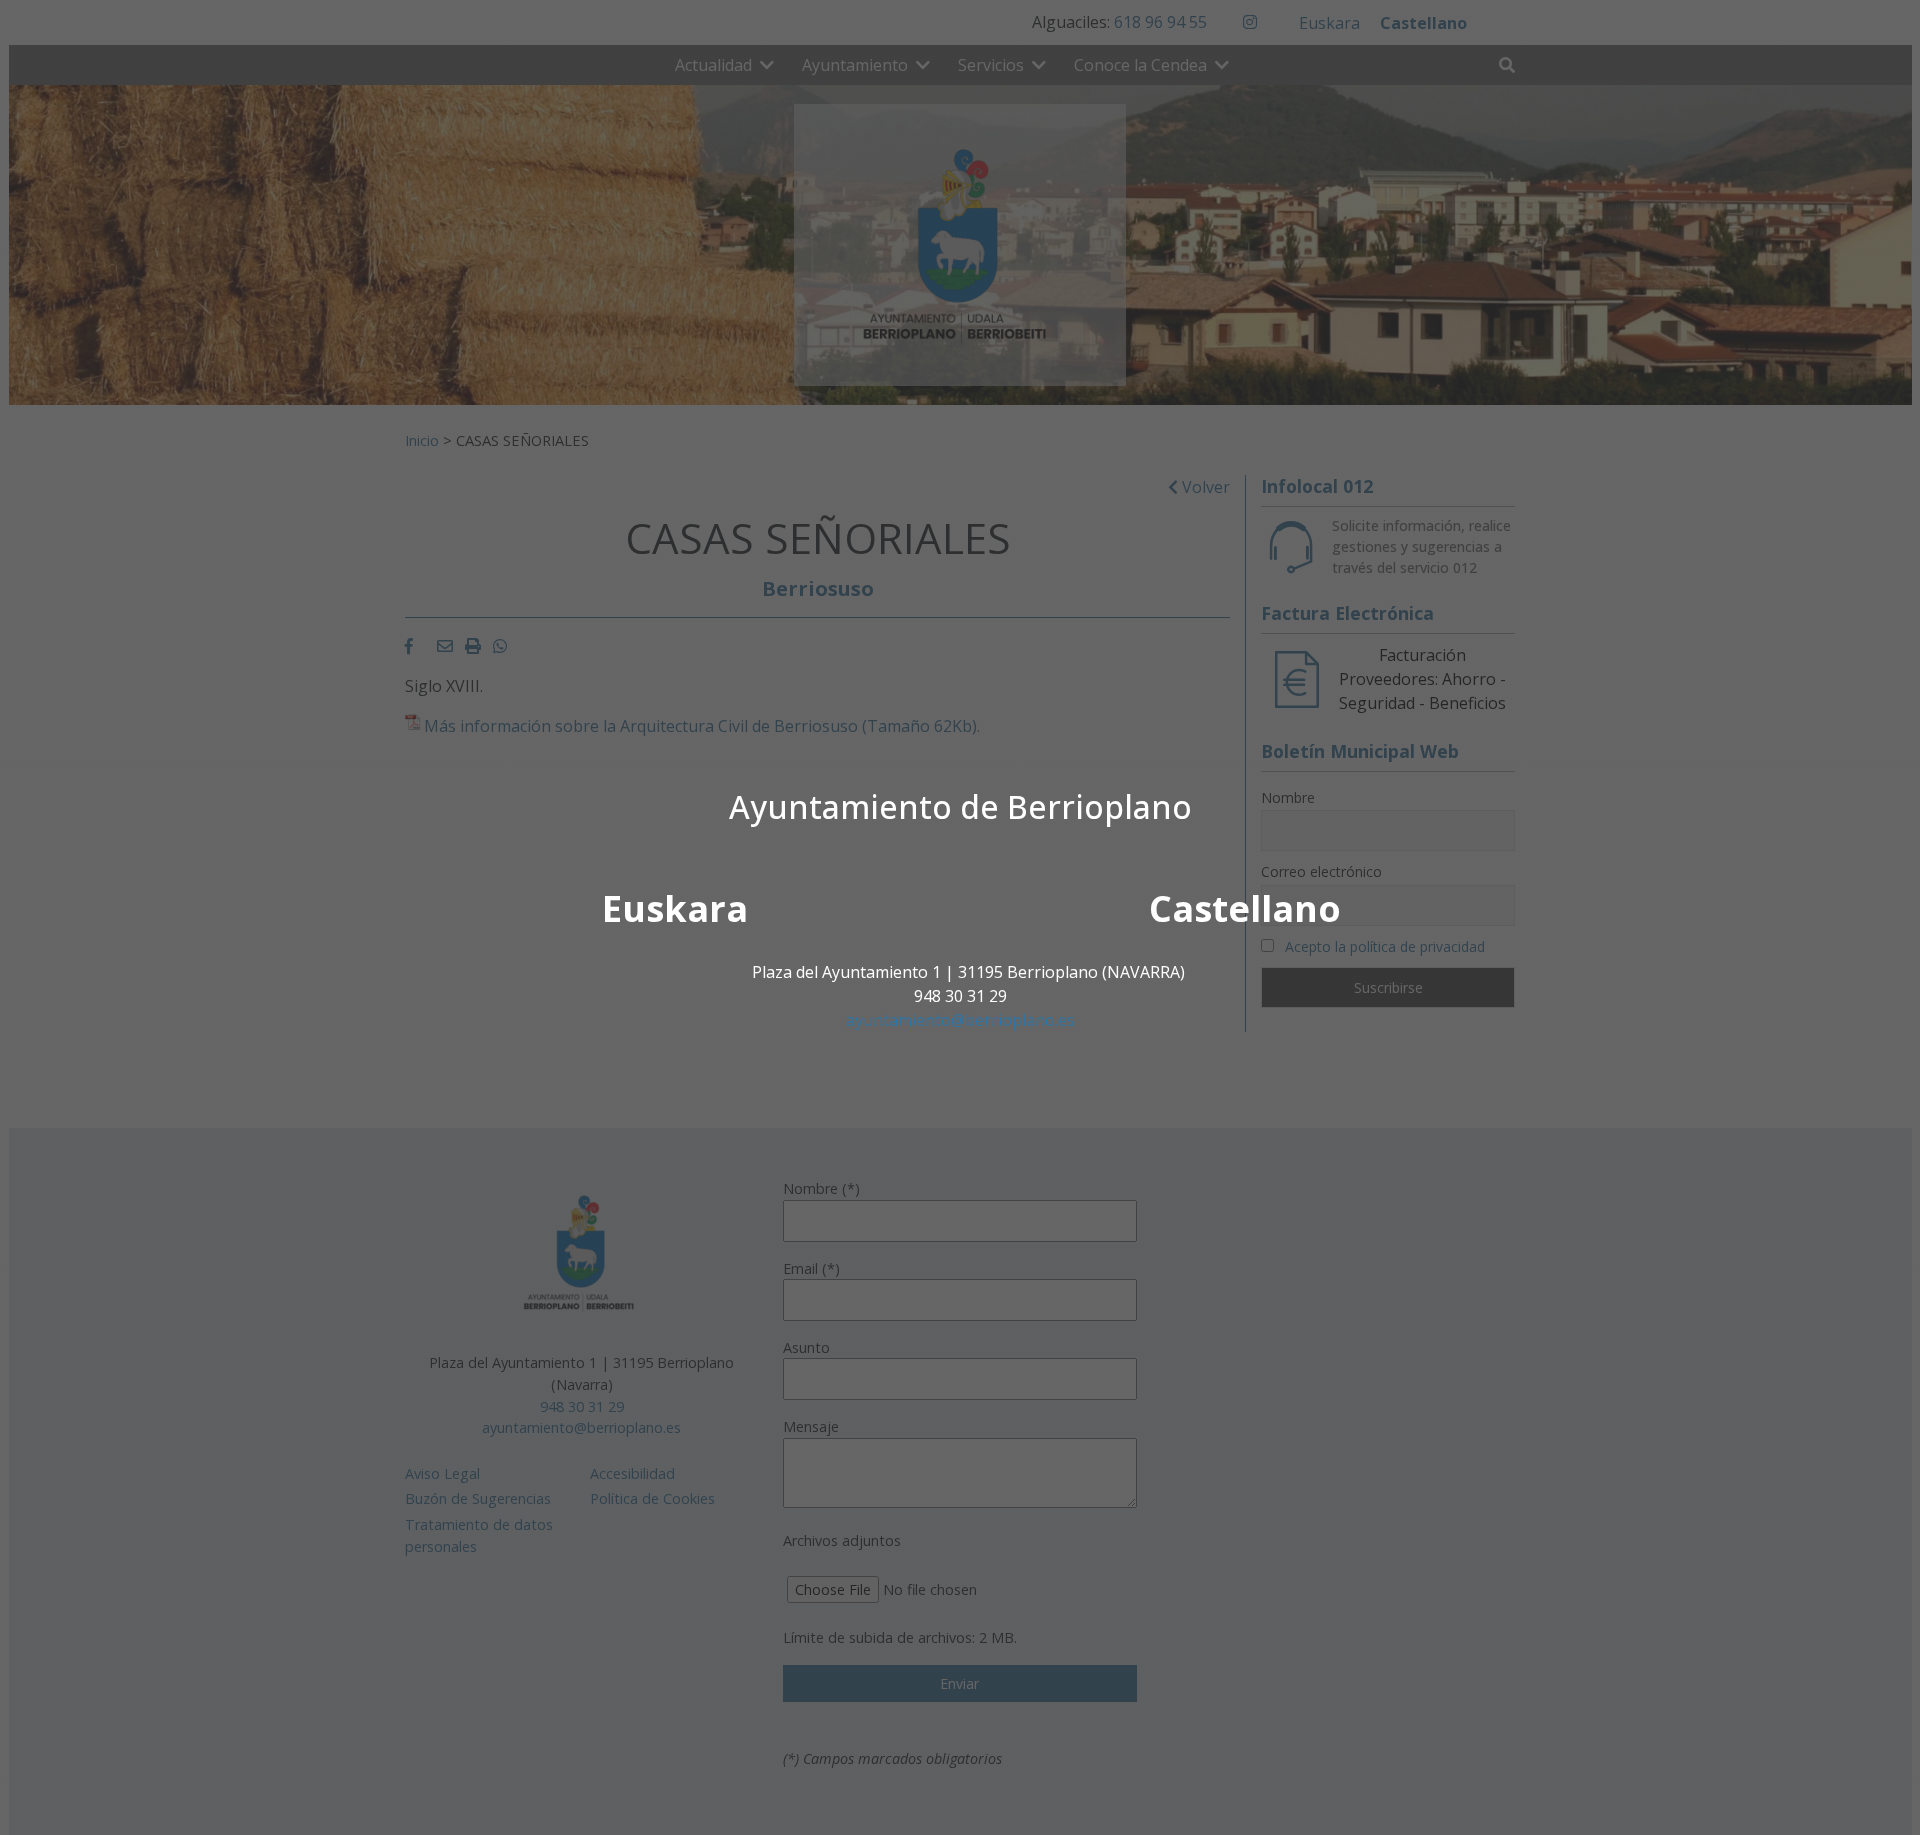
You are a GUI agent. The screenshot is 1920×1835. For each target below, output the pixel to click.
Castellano (1245, 908)
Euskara (675, 908)
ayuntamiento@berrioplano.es (960, 1020)
